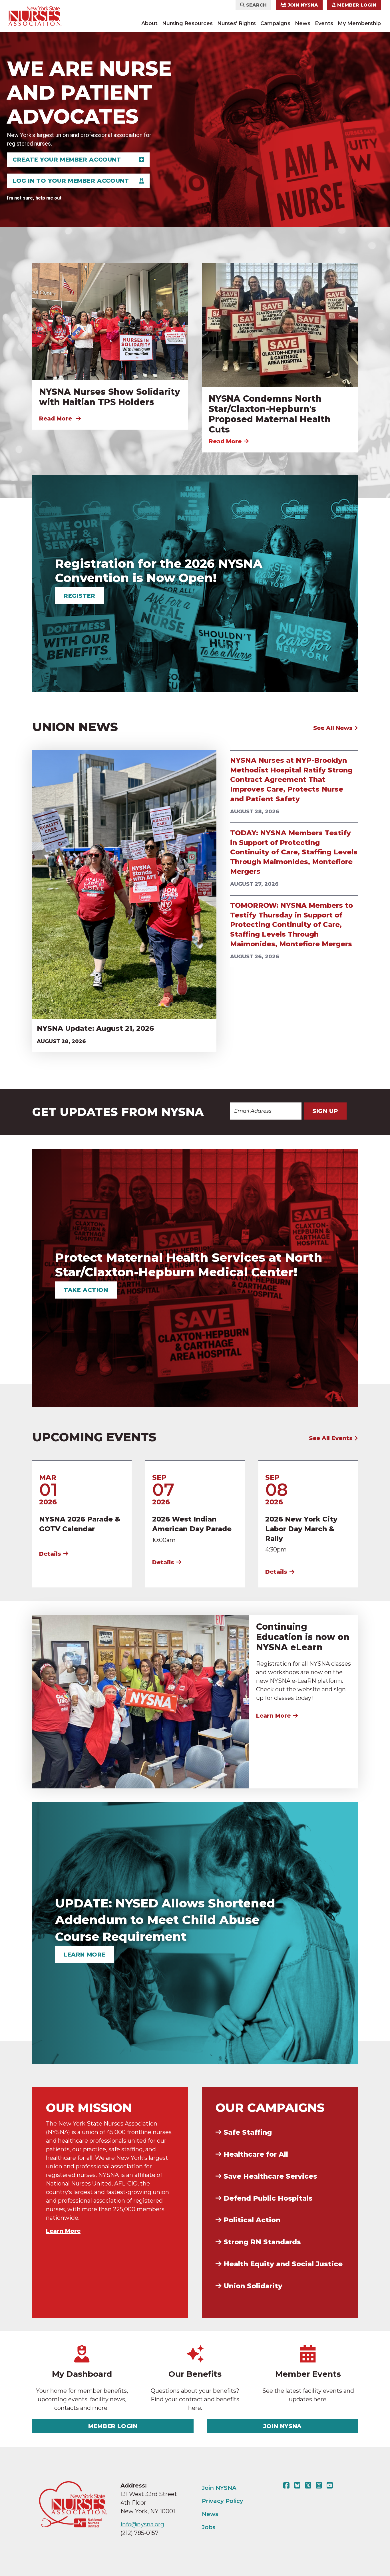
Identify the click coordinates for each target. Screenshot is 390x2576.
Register (80, 596)
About (149, 23)
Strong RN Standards (262, 2242)
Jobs (209, 2527)
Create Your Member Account (67, 160)
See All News (334, 728)
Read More (56, 418)
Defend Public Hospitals (268, 2198)
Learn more (85, 1955)
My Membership (359, 23)
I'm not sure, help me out (34, 198)
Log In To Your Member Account (71, 181)
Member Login (356, 5)
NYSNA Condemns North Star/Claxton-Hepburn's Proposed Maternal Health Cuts (270, 414)
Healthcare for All (256, 2154)
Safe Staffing (248, 2132)
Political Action (252, 2220)
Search (256, 5)
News (303, 23)
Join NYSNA (302, 5)
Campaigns (275, 23)
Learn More (273, 1716)
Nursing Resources (187, 23)
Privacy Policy (223, 2501)
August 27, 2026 (254, 884)
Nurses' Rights (237, 23)
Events (324, 23)
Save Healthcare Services (270, 2176)
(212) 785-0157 (139, 2533)
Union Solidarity (253, 2286)
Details (50, 1554)
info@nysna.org (142, 2524)
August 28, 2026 (61, 1041)
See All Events (332, 1438)
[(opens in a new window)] (288, 2486)
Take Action (86, 1290)
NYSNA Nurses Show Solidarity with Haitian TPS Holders (110, 397)
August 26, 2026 (255, 957)
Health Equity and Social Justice (283, 2264)
